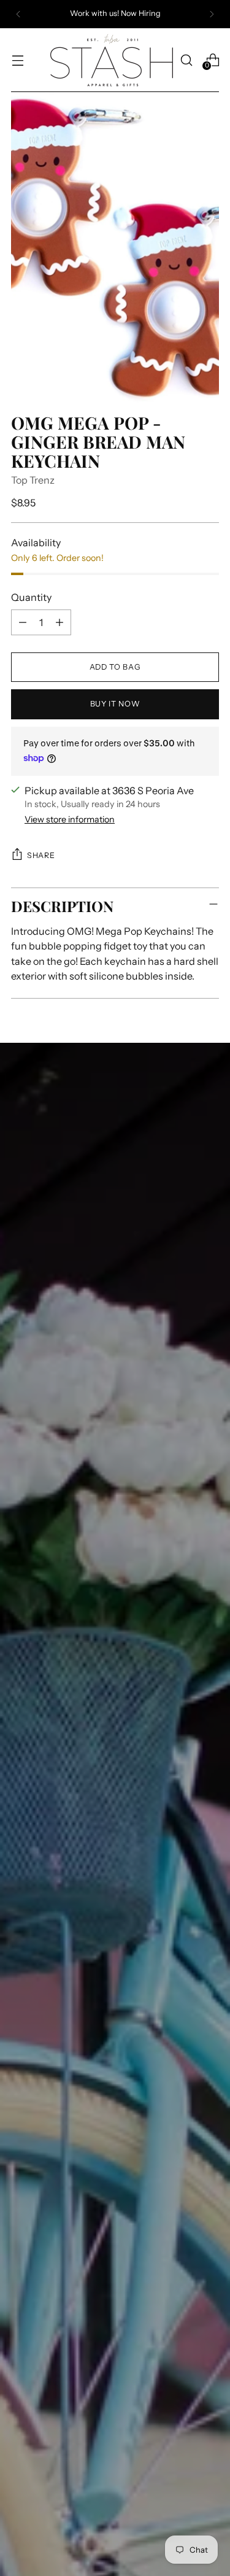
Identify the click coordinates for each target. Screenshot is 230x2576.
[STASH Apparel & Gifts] (112, 60)
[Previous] (18, 14)
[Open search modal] (186, 60)
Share (41, 855)
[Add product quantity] (59, 622)
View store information (70, 819)
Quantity (31, 597)
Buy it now (115, 704)
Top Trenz (33, 480)
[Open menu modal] (17, 60)
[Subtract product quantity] (23, 622)
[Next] (212, 14)
